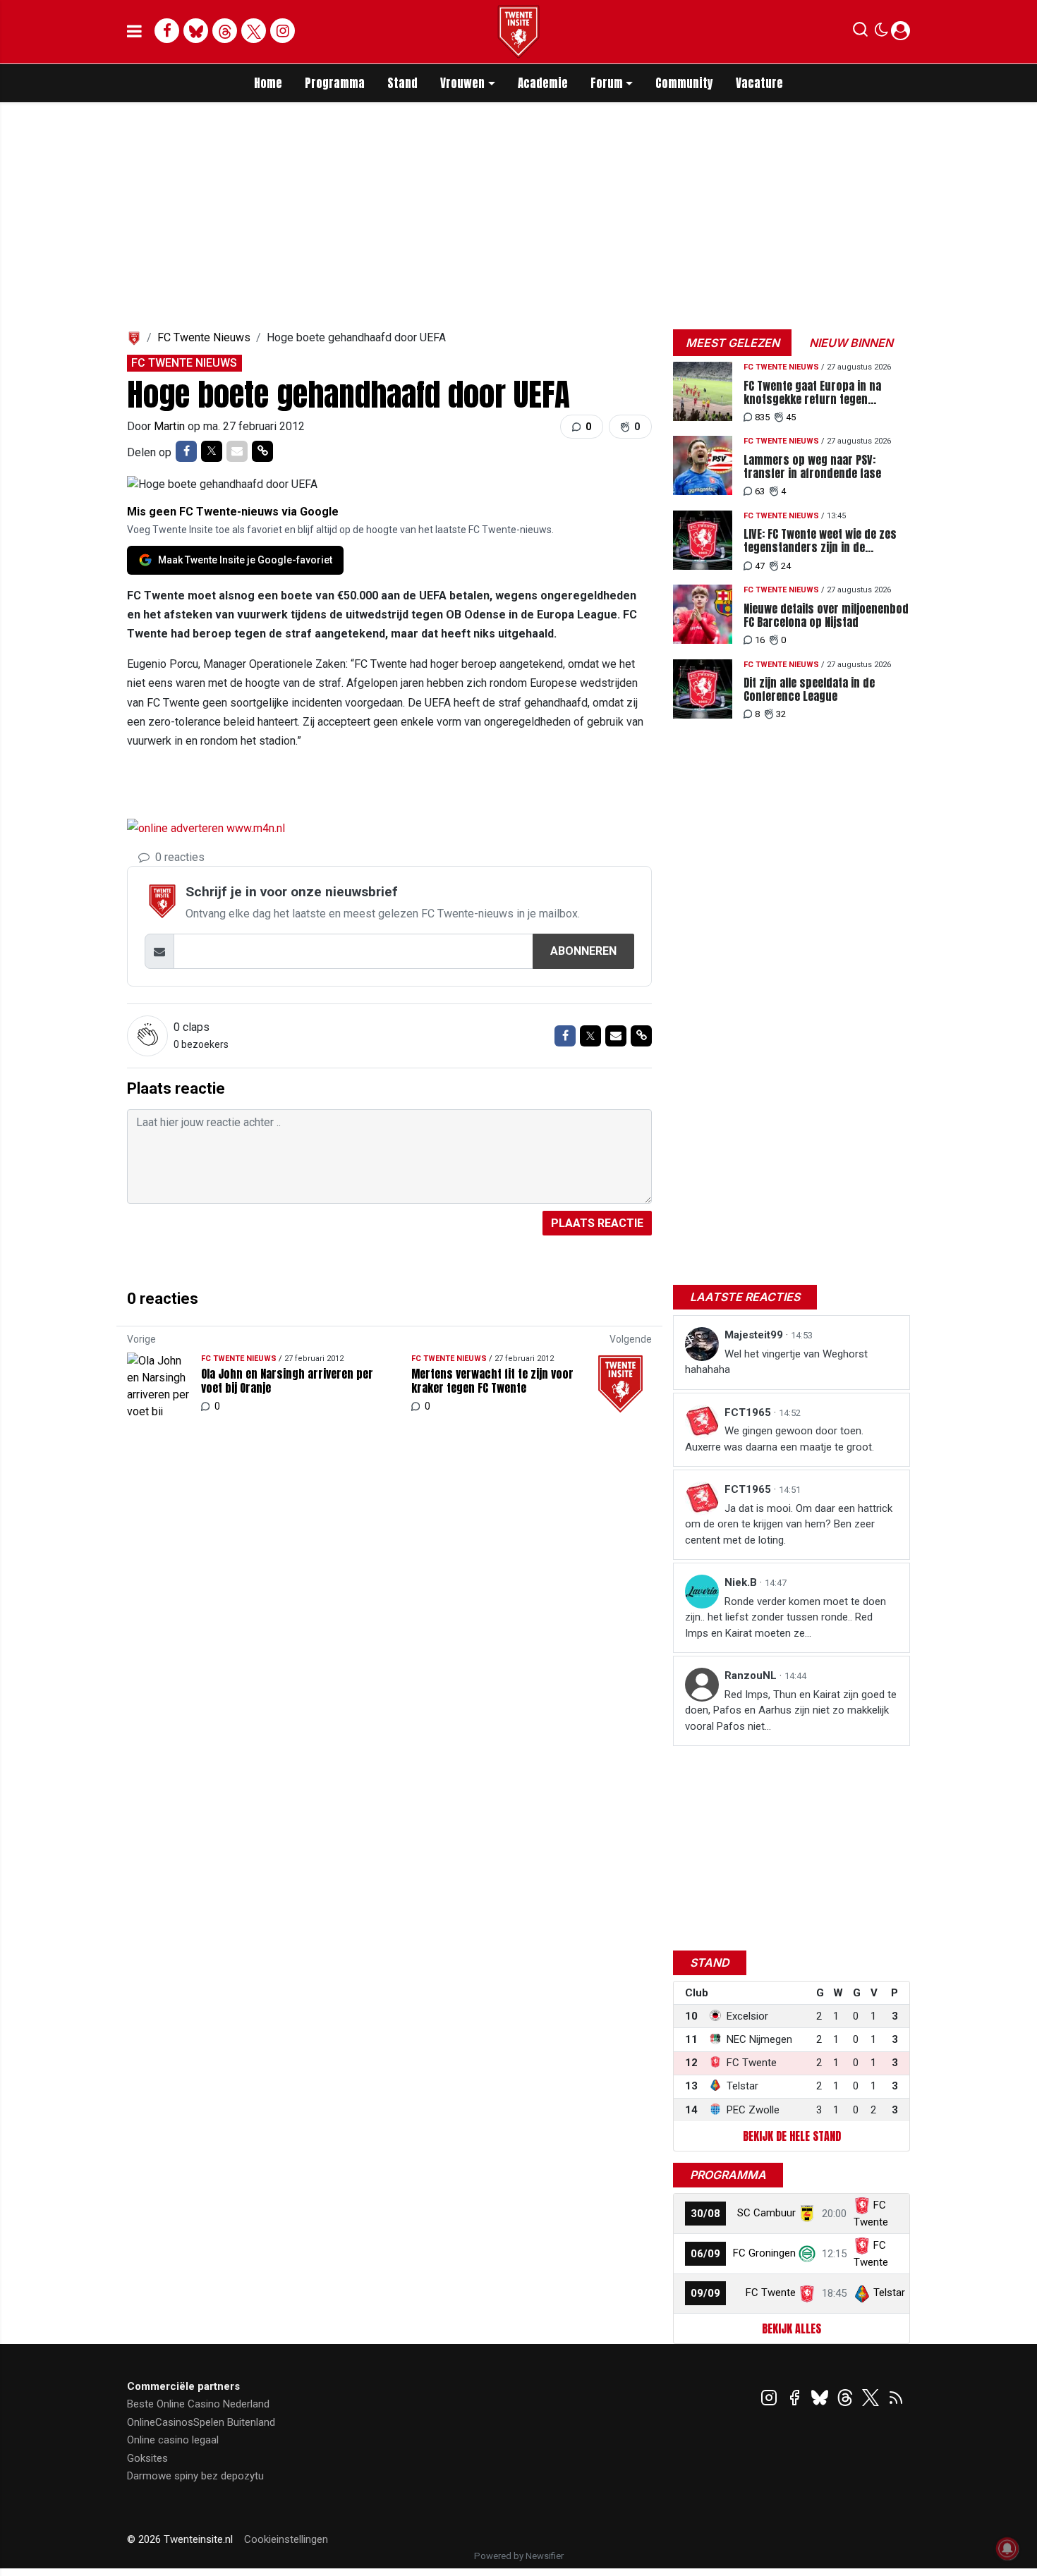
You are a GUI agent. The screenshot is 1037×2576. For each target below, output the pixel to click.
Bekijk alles (792, 2328)
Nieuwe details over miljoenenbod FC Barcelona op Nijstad (826, 616)
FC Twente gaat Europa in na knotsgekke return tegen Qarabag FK (812, 393)
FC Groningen (764, 2253)
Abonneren (583, 951)
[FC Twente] (807, 2293)
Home (268, 83)
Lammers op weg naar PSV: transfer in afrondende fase (812, 467)
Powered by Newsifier (519, 2556)
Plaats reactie (597, 1223)
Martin (171, 426)
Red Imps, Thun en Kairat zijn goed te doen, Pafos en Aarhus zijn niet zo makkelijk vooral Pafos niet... (791, 1710)
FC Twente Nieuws (204, 337)
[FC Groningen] (807, 2253)
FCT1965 (749, 1412)
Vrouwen (462, 83)
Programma (335, 83)
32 (781, 714)
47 (760, 566)
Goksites (147, 2458)
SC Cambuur (766, 2213)
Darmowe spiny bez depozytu (195, 2476)
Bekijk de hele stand (792, 2136)
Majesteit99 (755, 1335)
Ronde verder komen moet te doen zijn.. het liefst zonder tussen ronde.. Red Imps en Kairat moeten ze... (786, 1617)
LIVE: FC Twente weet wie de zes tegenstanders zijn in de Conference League (820, 541)
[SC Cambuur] (807, 2213)
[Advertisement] (292, 790)
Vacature (759, 83)
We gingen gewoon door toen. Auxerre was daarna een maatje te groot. (780, 1439)
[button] (860, 32)
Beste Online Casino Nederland (198, 2404)
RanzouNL (752, 1675)
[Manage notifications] (1007, 2548)
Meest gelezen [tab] (733, 343)
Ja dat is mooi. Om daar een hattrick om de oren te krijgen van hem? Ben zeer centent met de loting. (789, 1524)
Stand (402, 83)
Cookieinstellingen (286, 2539)
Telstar (889, 2293)
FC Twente (771, 2293)
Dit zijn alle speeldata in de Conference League (809, 690)
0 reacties (178, 857)
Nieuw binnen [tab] (851, 343)
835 (762, 417)
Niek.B (742, 1582)
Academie (543, 83)
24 (786, 566)
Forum (607, 83)
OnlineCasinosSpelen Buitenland (201, 2422)
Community (684, 83)
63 (760, 491)
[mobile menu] (134, 32)
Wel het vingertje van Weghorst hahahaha (776, 1362)
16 (760, 640)
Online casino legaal (173, 2440)
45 (791, 417)
